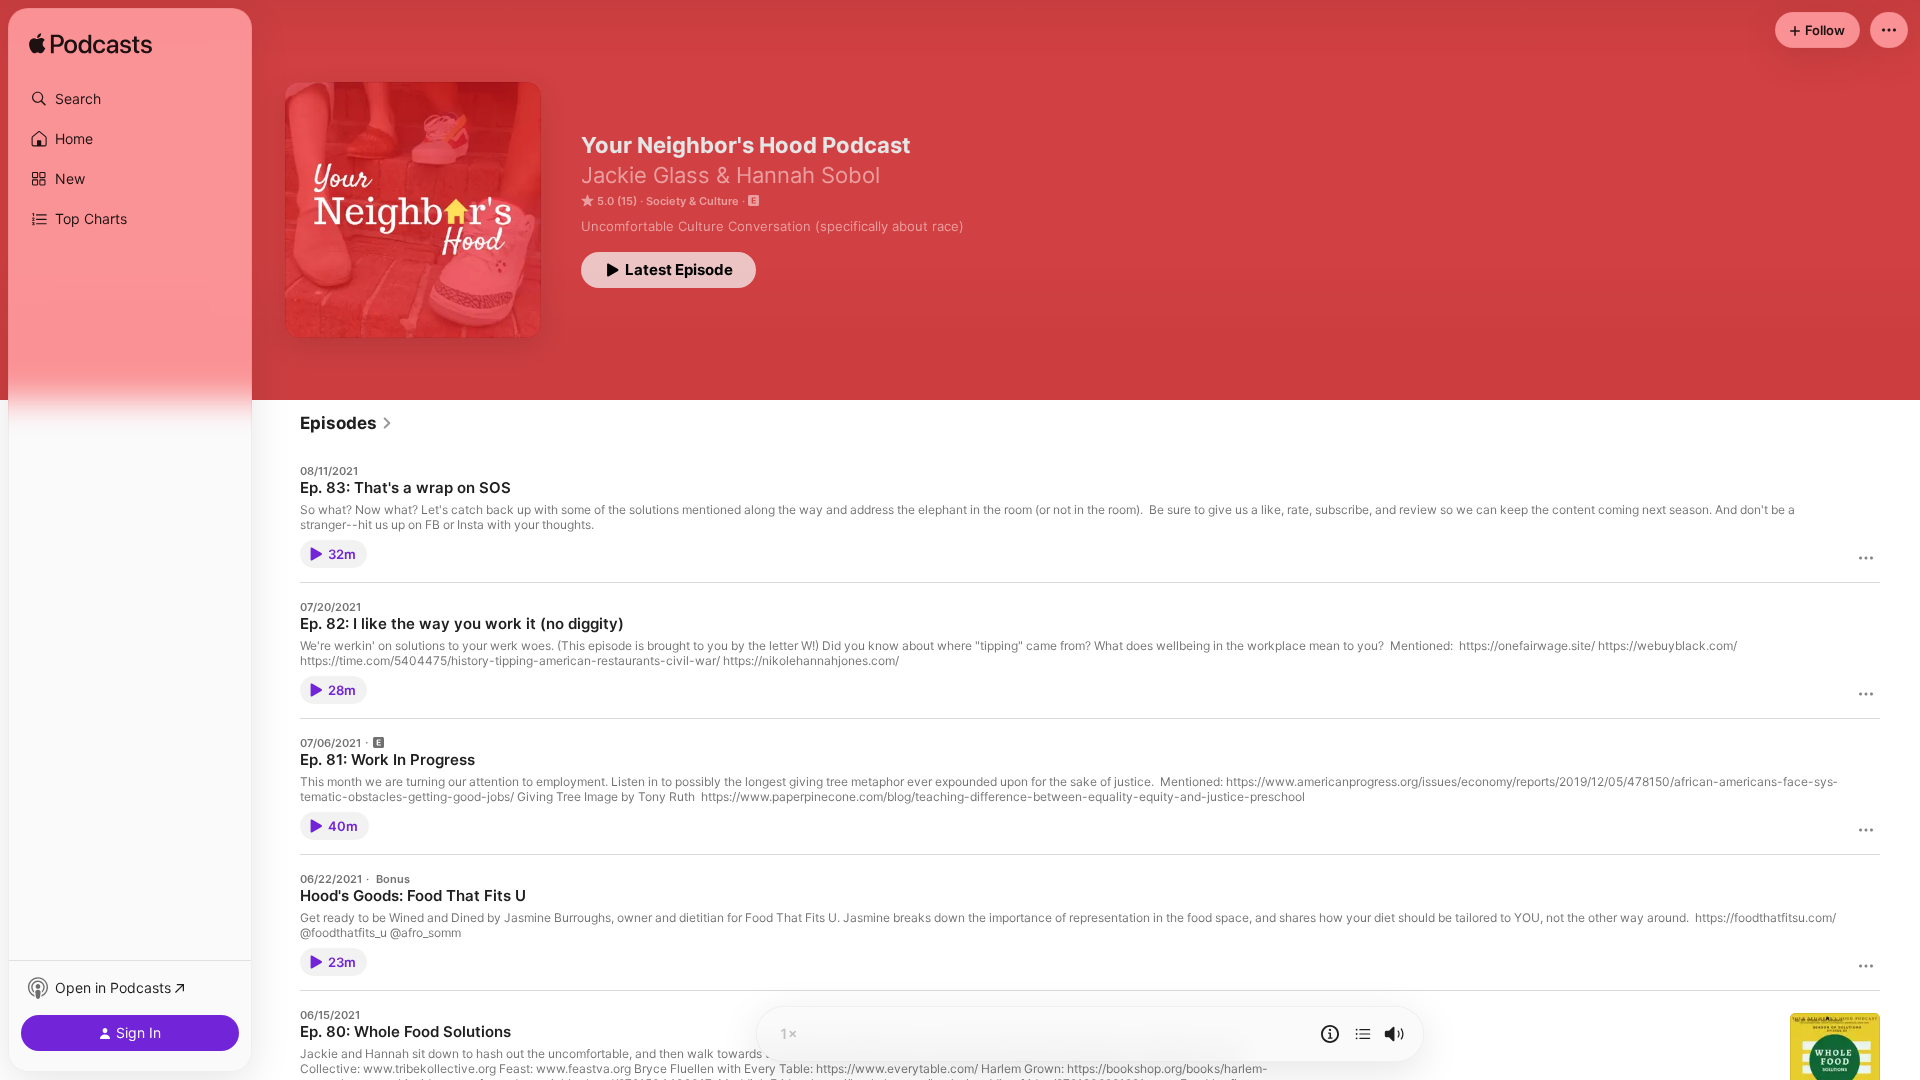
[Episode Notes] (1330, 1034)
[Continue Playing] (1363, 1034)
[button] (130, 99)
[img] (90, 45)
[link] (346, 423)
